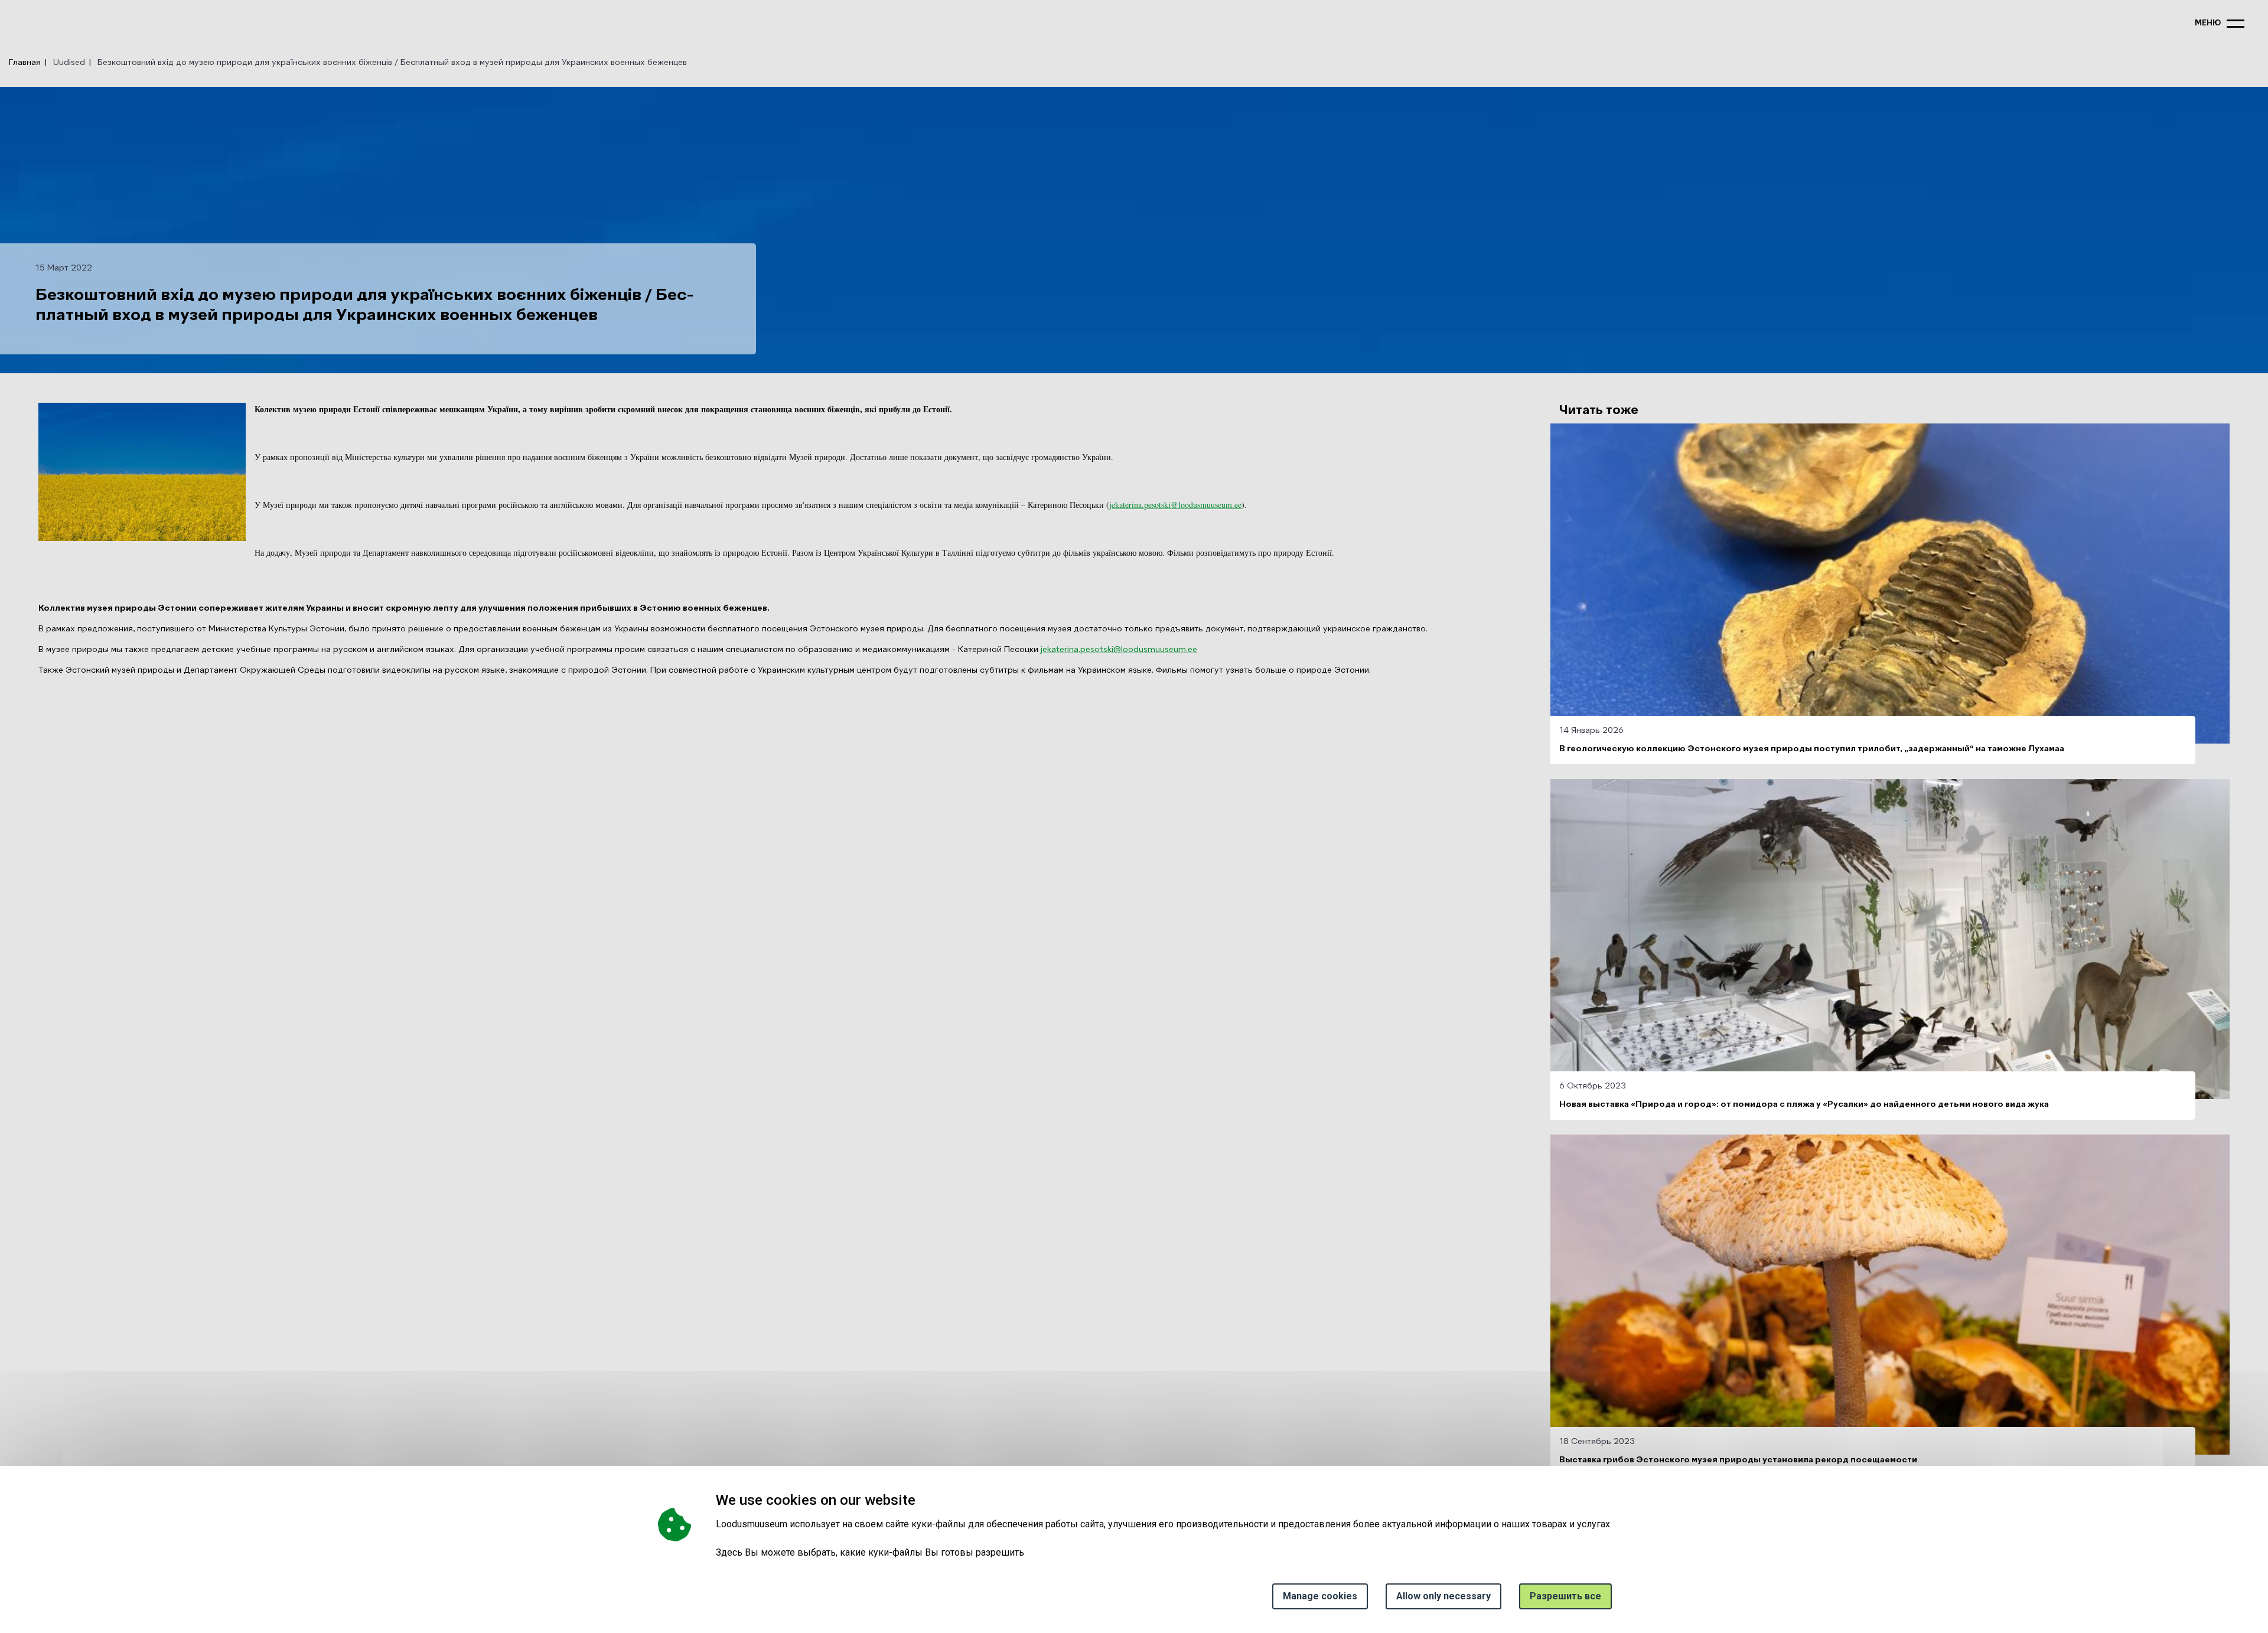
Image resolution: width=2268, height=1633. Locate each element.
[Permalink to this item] (919, 1500)
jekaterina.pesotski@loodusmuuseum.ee (1175, 505)
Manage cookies (1320, 1596)
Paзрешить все (1565, 1596)
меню (2208, 23)
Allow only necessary (1443, 1596)
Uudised (69, 63)
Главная (25, 63)
